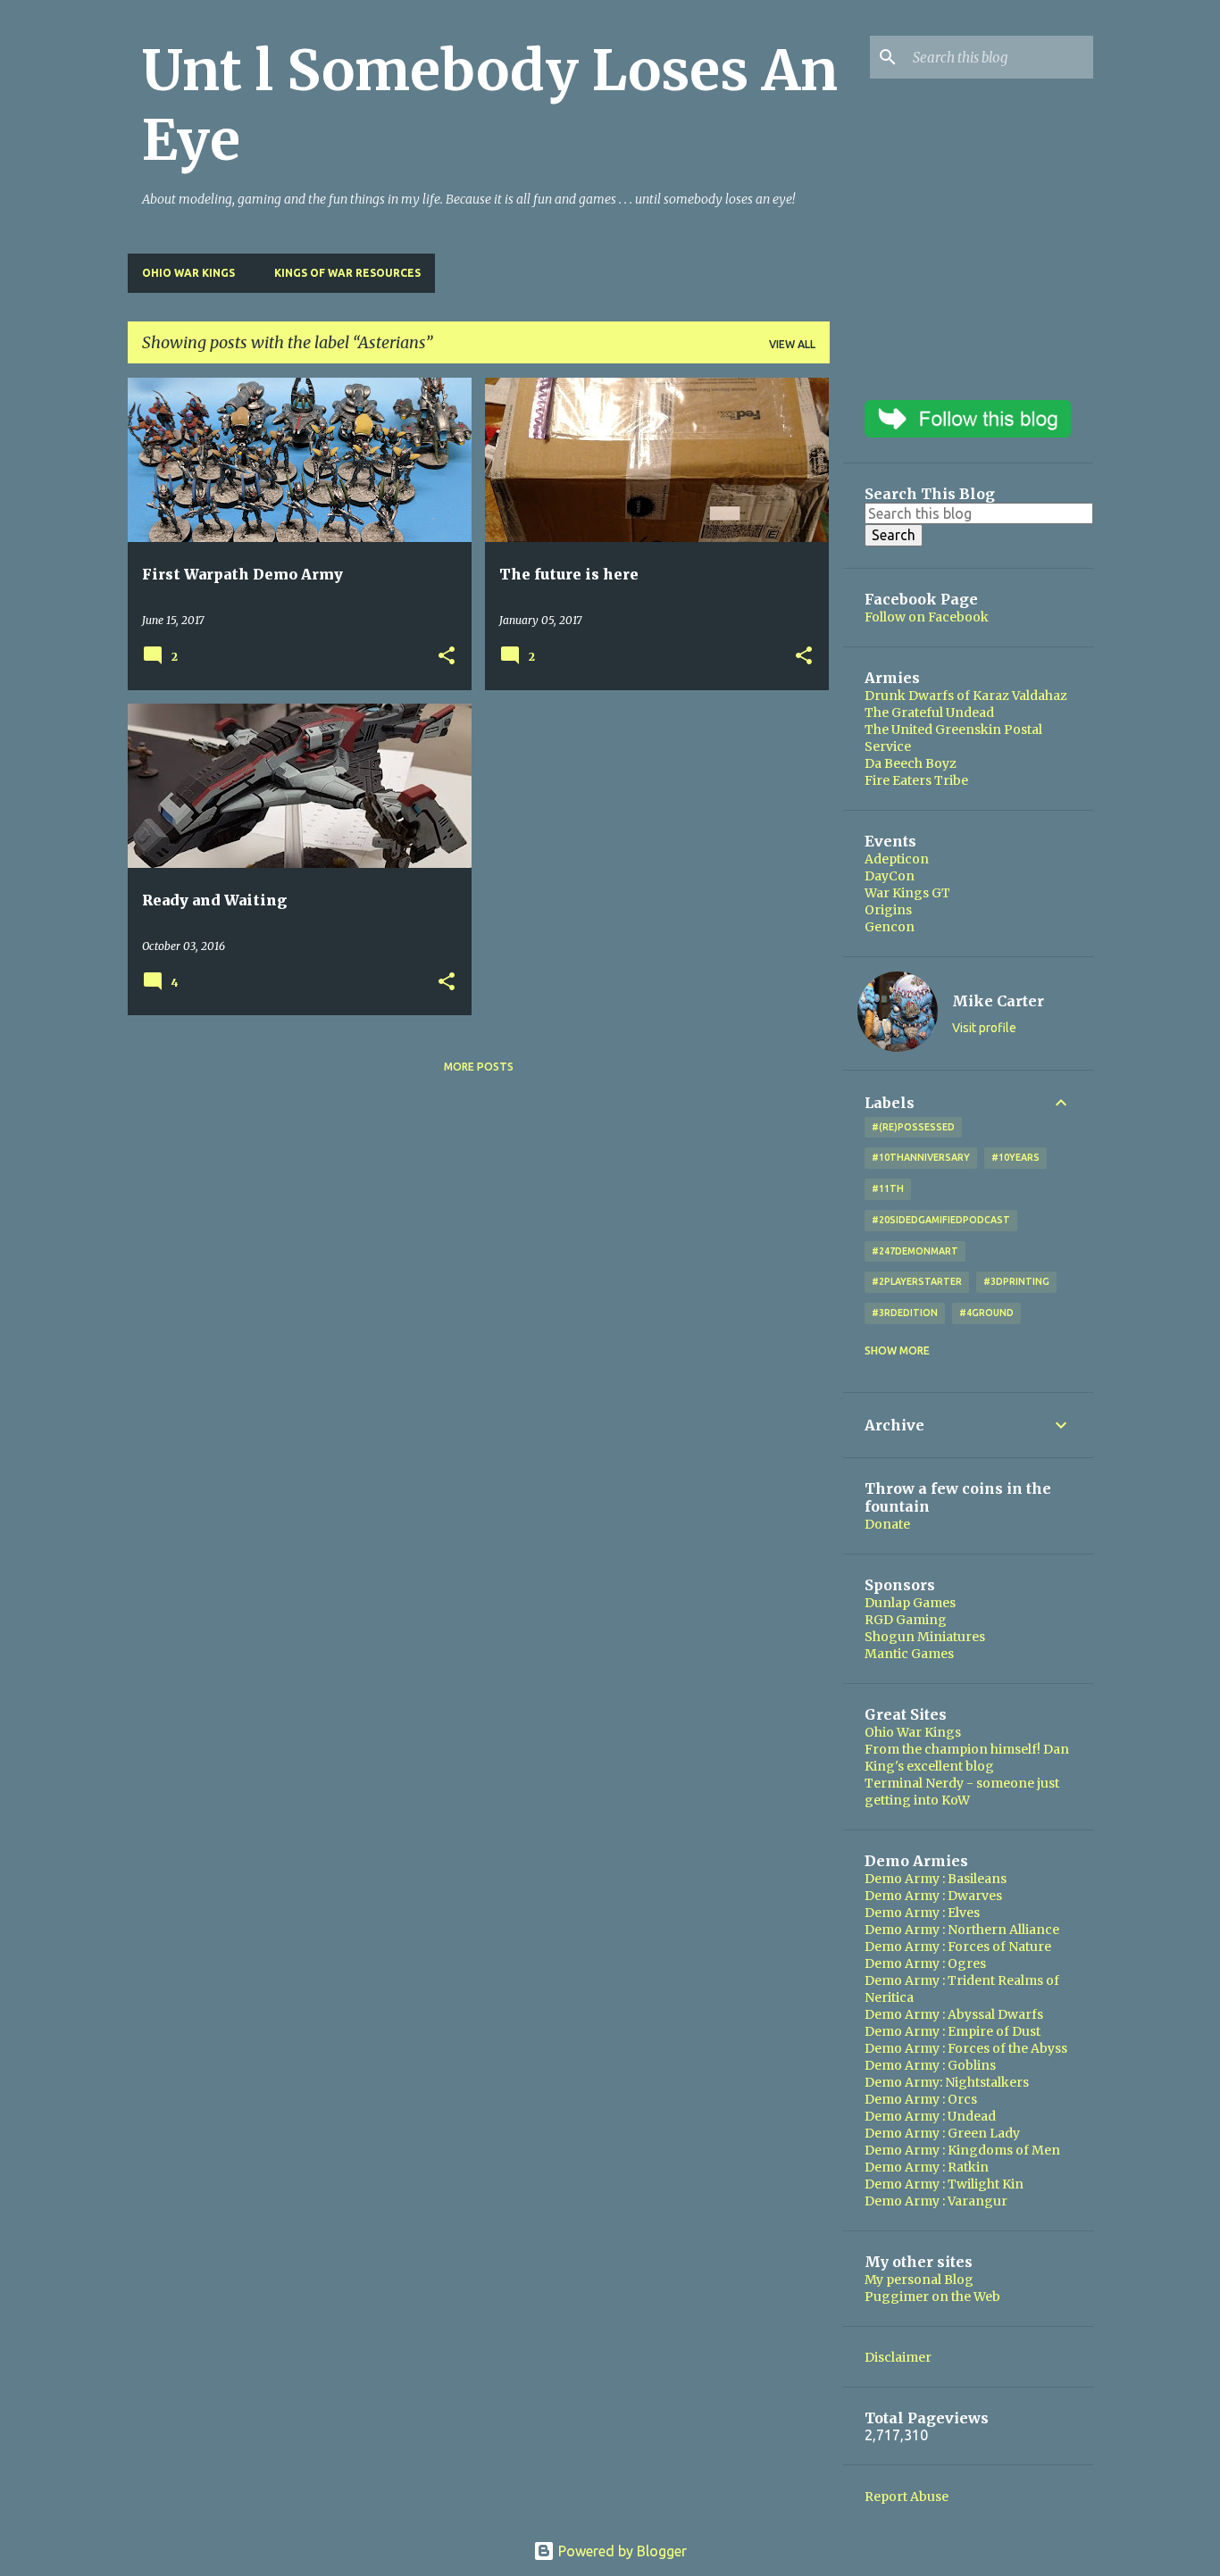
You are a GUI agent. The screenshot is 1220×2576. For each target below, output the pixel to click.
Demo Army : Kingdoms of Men (962, 2150)
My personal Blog (919, 2280)
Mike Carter (998, 1001)
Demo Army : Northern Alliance (962, 1930)
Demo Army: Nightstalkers (947, 2082)
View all (792, 344)
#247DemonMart (915, 1251)
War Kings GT (907, 893)
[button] (447, 657)
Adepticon (897, 859)
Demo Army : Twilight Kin (944, 2184)
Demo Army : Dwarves (933, 1896)
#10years (1015, 1157)
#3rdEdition (905, 1313)
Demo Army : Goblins (930, 2065)
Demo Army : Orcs (921, 2099)
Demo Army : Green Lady (942, 2133)
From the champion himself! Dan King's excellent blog (967, 1758)
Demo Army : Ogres (925, 1963)
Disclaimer (898, 2357)
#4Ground (986, 1313)
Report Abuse (907, 2497)
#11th (888, 1188)
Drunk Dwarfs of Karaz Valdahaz (966, 696)
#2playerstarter (917, 1281)
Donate (887, 1524)
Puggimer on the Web (932, 2297)
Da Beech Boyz (911, 763)
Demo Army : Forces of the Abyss (966, 2048)
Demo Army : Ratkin (927, 2167)
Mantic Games (909, 1654)
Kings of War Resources (347, 273)
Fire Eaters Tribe (916, 780)
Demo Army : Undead (930, 2116)
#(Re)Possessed (913, 1127)
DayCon (890, 876)
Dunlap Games (910, 1603)
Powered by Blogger (621, 2551)
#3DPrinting (1016, 1281)
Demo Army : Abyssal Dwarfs (954, 2014)
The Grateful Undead (929, 713)
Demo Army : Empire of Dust (953, 2031)
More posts (479, 1067)
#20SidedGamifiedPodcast (941, 1220)
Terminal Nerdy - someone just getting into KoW (962, 1792)
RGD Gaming (906, 1620)
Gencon (890, 927)
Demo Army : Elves (922, 1913)
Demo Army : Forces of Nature (958, 1947)
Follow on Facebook (927, 617)
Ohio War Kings (188, 273)
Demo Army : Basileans (936, 1879)
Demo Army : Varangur (936, 2201)
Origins (888, 910)
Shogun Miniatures (925, 1637)
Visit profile (984, 1028)
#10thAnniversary (921, 1157)
